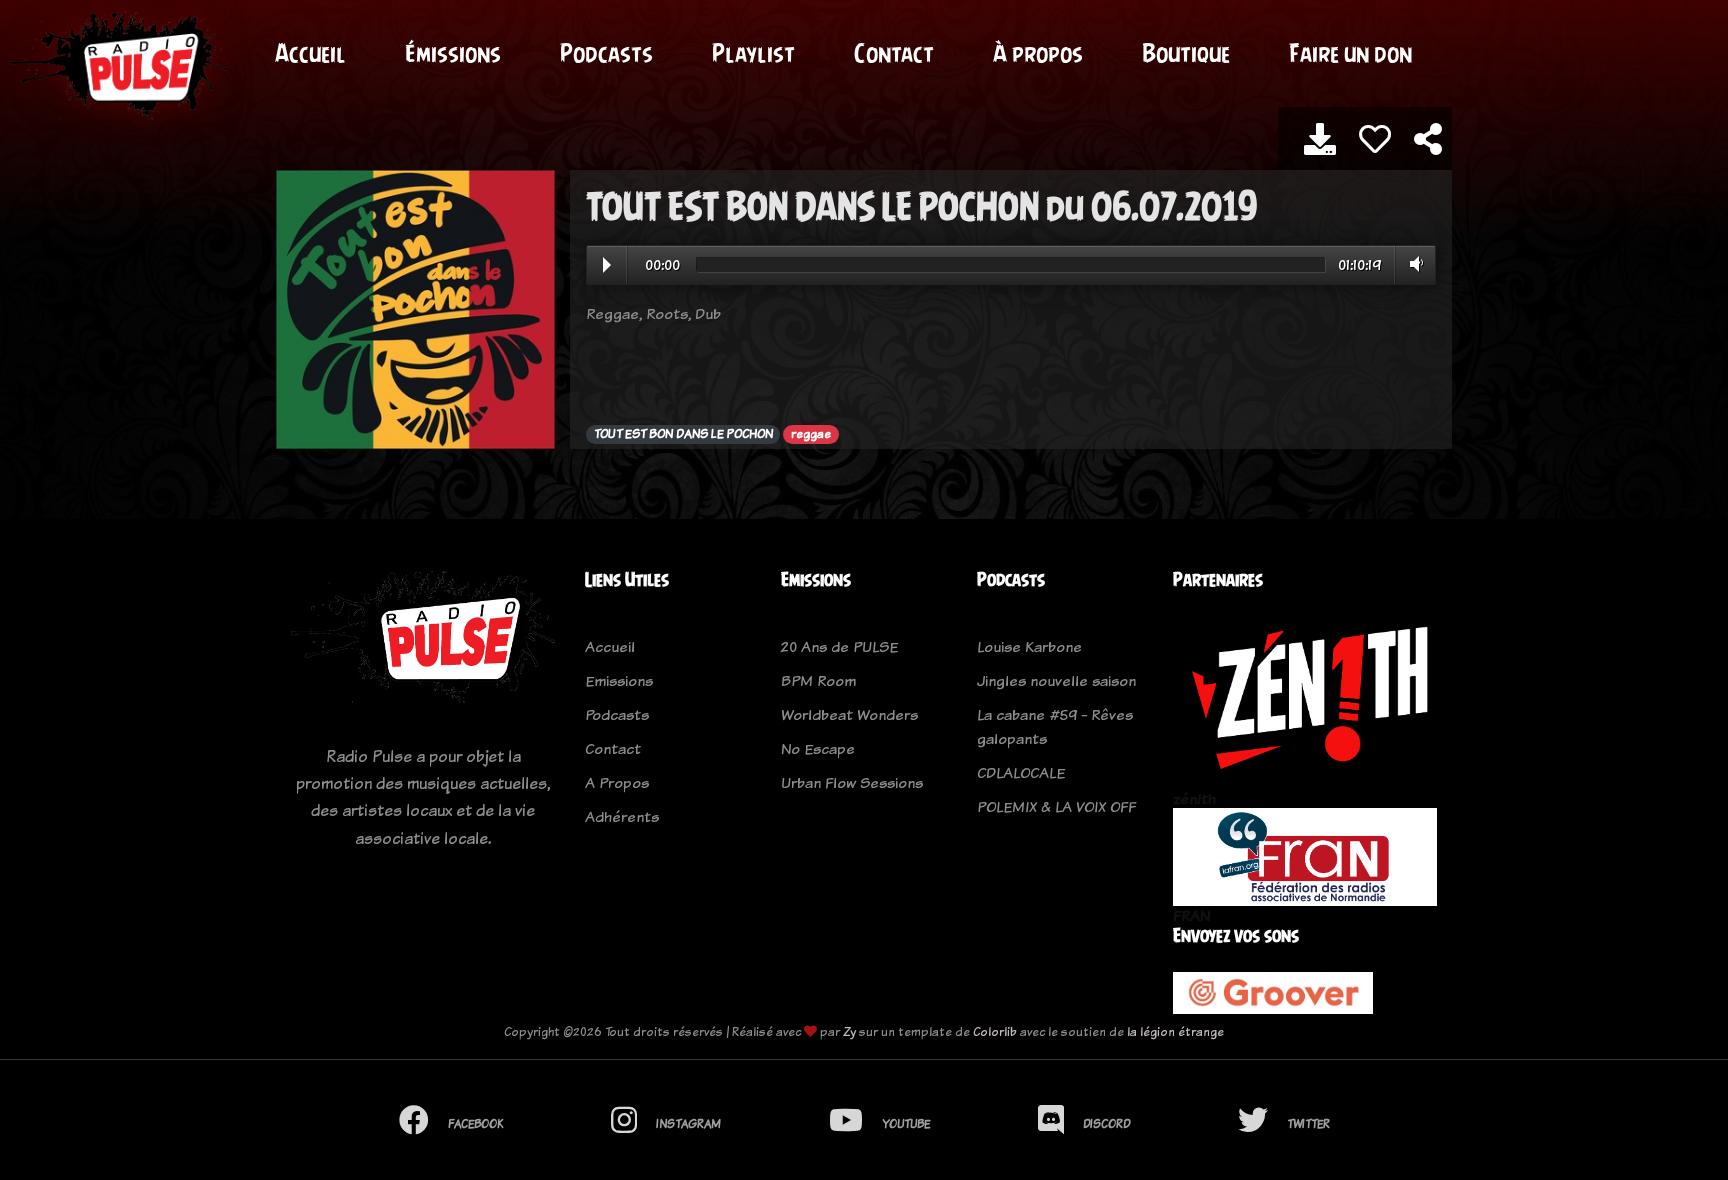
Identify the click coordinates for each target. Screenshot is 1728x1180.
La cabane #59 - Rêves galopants (1055, 726)
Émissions (453, 53)
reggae (811, 434)
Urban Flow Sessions (852, 782)
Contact (894, 53)
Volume (1412, 264)
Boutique (1186, 53)
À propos (1038, 53)
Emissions (619, 680)
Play (607, 265)
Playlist (753, 53)
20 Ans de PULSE (839, 646)
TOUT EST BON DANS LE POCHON (683, 434)
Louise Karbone (1029, 646)
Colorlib (995, 1031)
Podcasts (606, 53)
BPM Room (818, 680)
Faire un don (1350, 53)
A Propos (617, 782)
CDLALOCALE (1021, 772)
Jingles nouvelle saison (1056, 680)
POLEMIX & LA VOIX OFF (1056, 806)
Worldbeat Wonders (849, 714)
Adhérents (622, 816)
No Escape (818, 748)
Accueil (310, 53)
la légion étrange (1175, 1031)
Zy (849, 1031)
